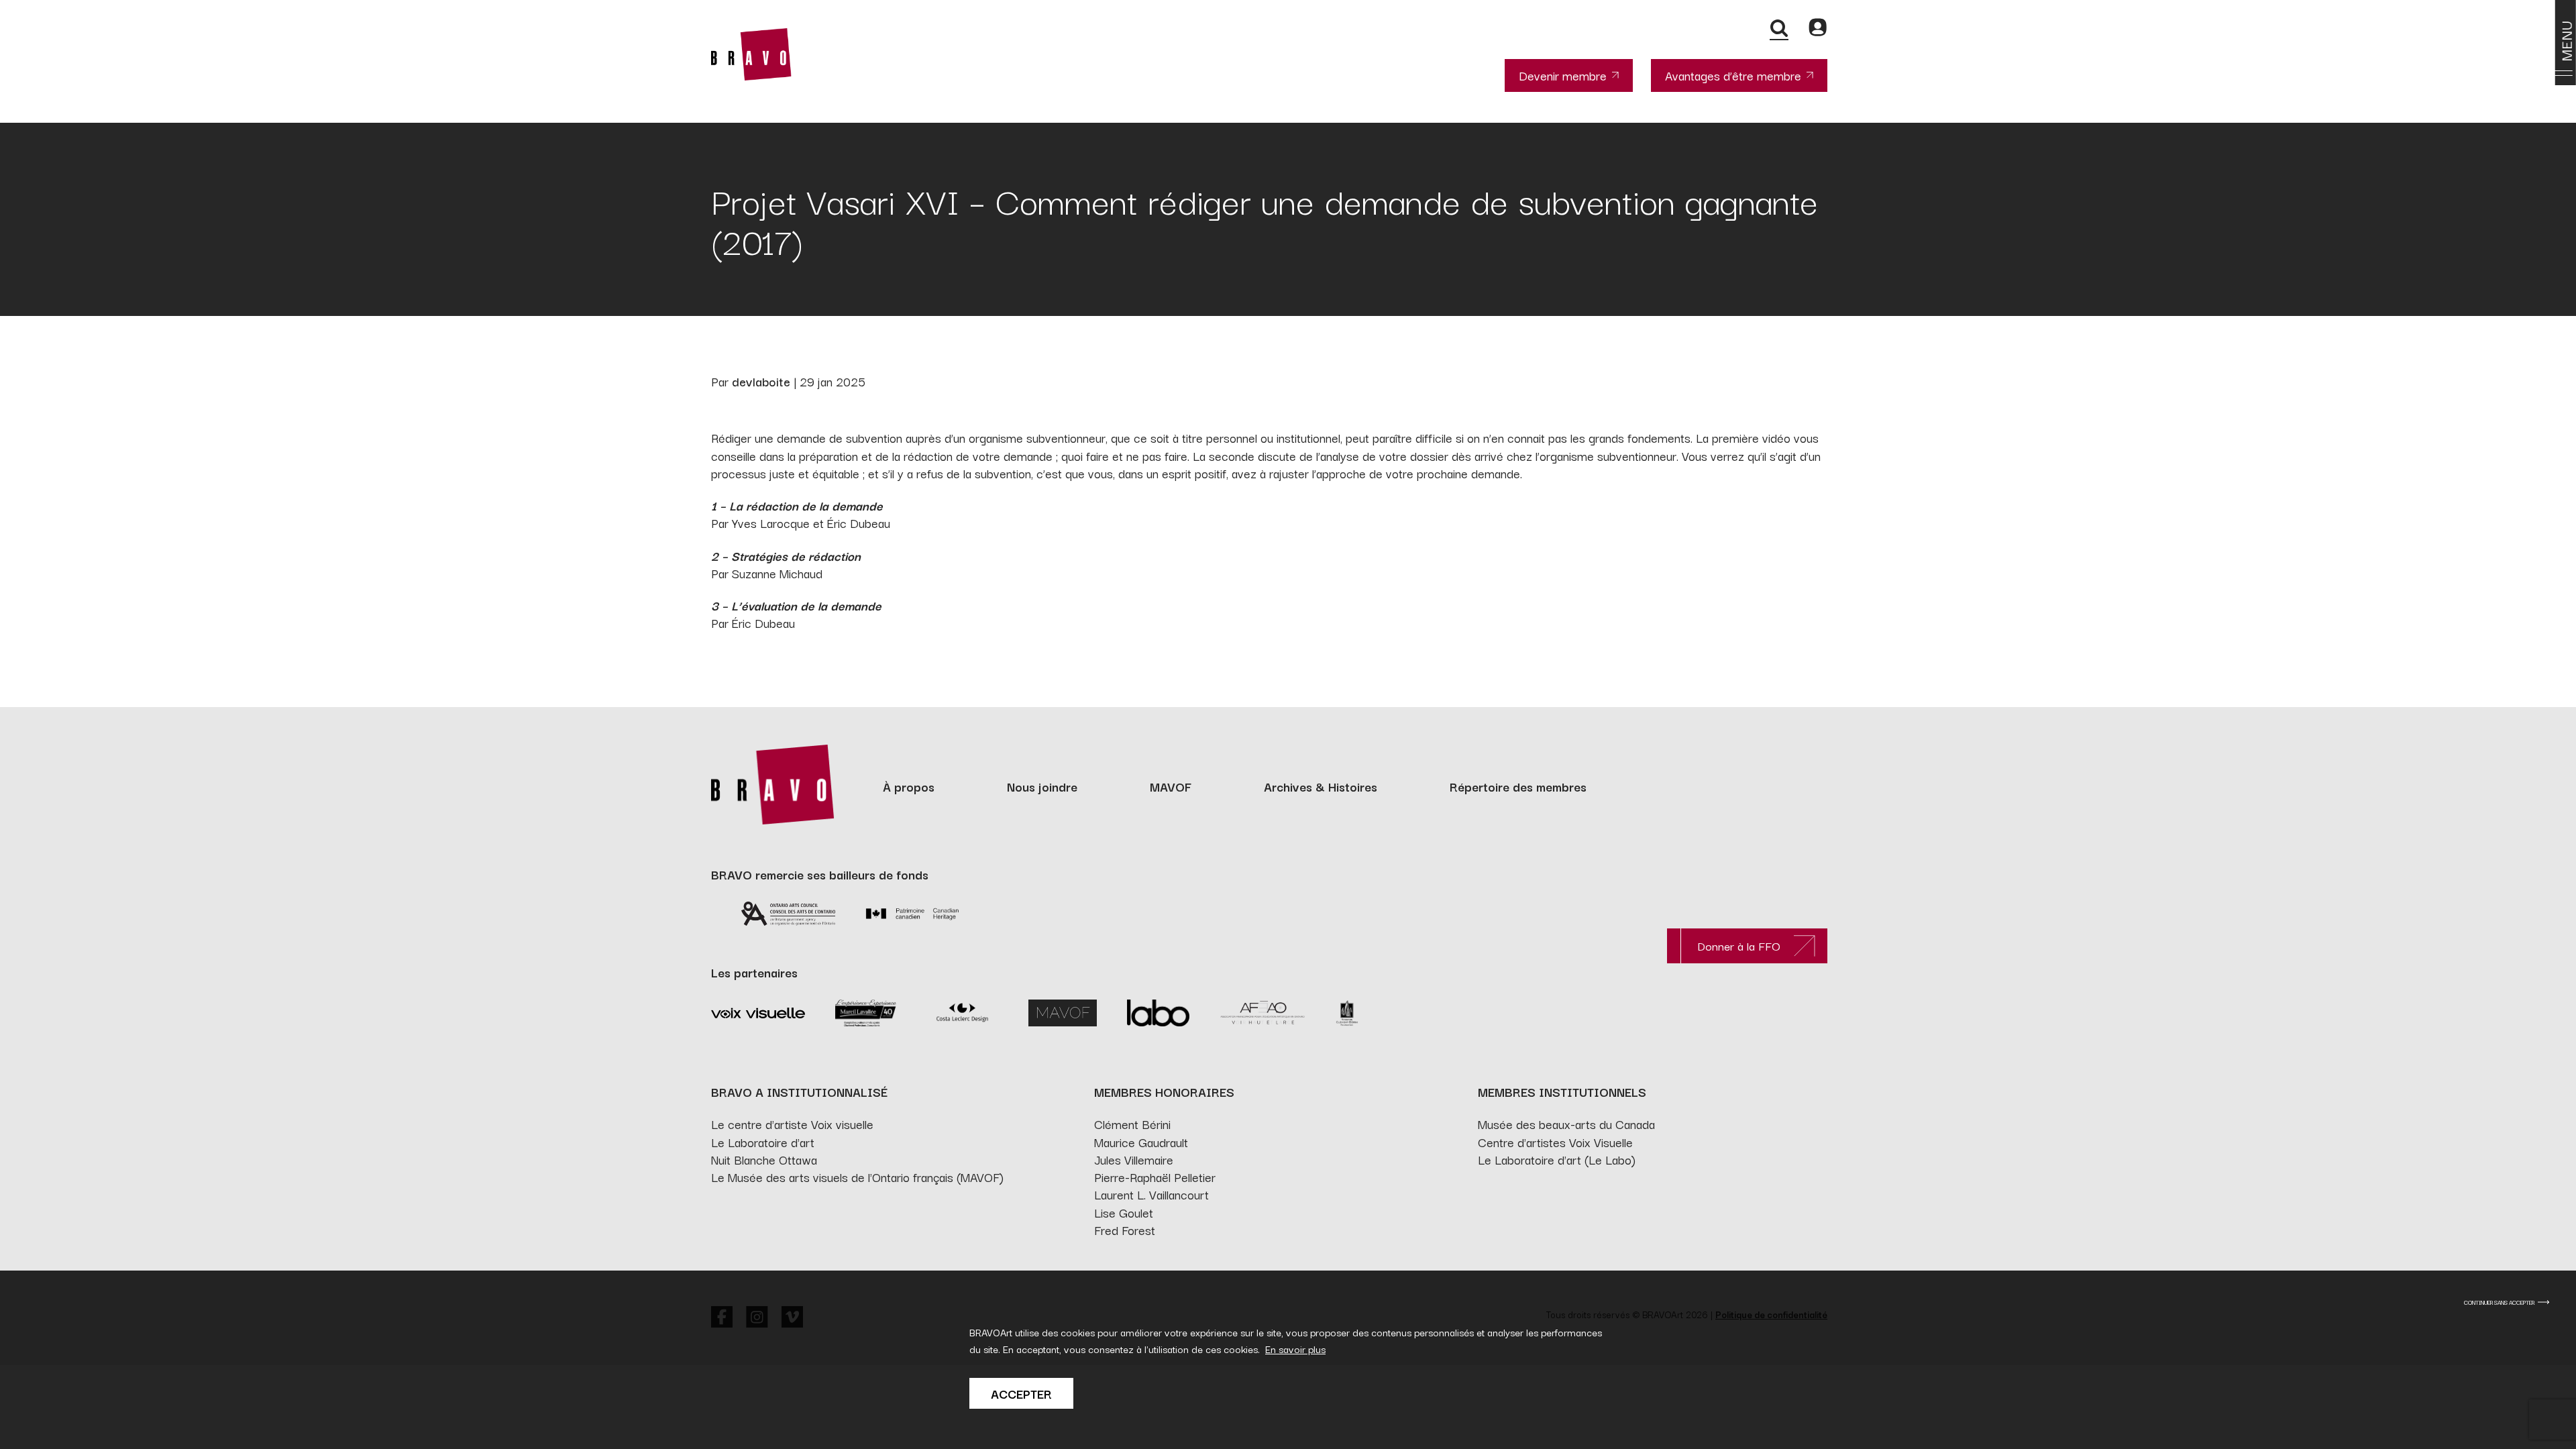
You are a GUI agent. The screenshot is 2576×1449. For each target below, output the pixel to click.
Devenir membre (1563, 75)
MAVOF (1171, 786)
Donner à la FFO (1739, 946)
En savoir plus (1295, 1349)
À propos (909, 786)
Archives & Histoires (1321, 786)
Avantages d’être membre (1733, 75)
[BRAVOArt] (751, 54)
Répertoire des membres (1518, 786)
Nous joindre (1042, 786)
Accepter (1021, 1393)
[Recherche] (1779, 28)
